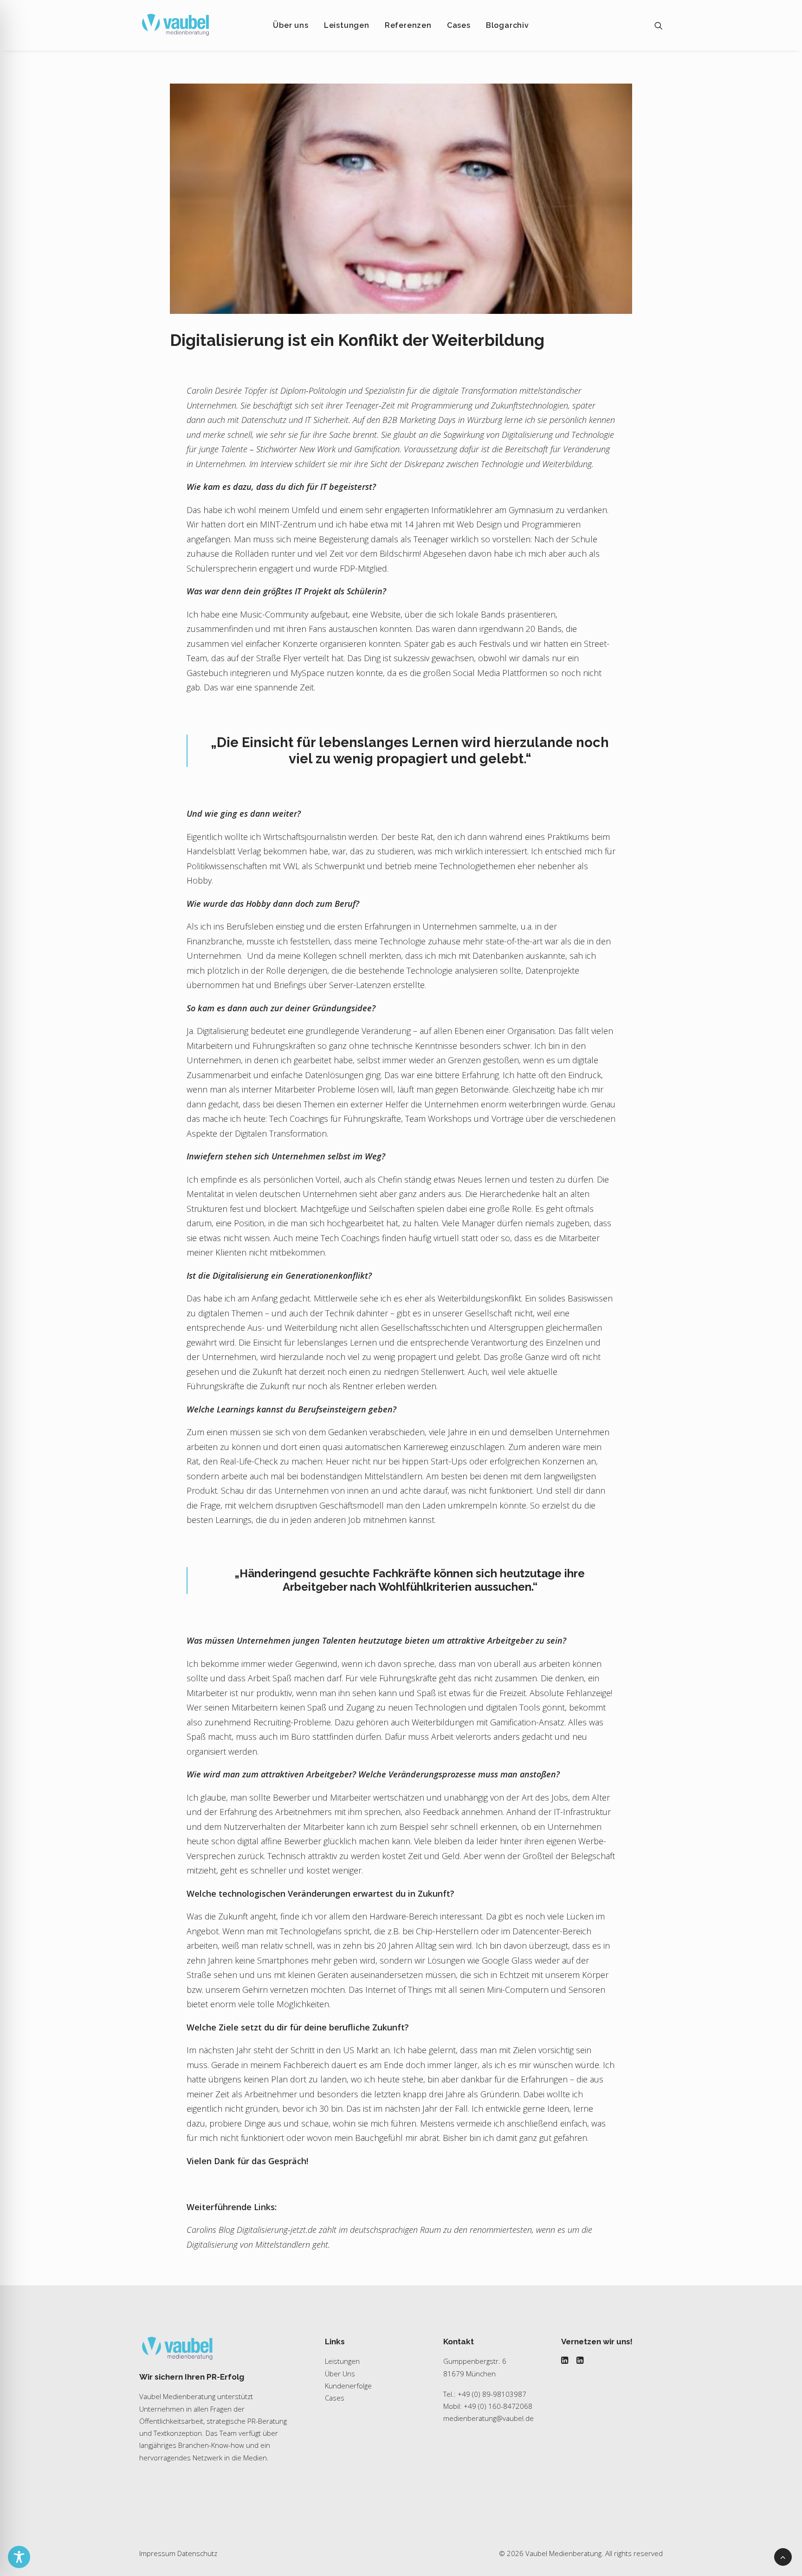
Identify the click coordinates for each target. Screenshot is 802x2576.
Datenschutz (197, 2553)
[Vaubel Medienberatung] (175, 25)
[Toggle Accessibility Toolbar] (19, 2557)
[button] (659, 25)
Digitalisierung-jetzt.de (277, 2230)
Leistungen (347, 25)
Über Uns (340, 2374)
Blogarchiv (508, 25)
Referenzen (408, 25)
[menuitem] (291, 25)
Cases (459, 25)
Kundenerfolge (348, 2386)
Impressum (157, 2553)
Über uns (291, 25)
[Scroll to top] (783, 2556)
